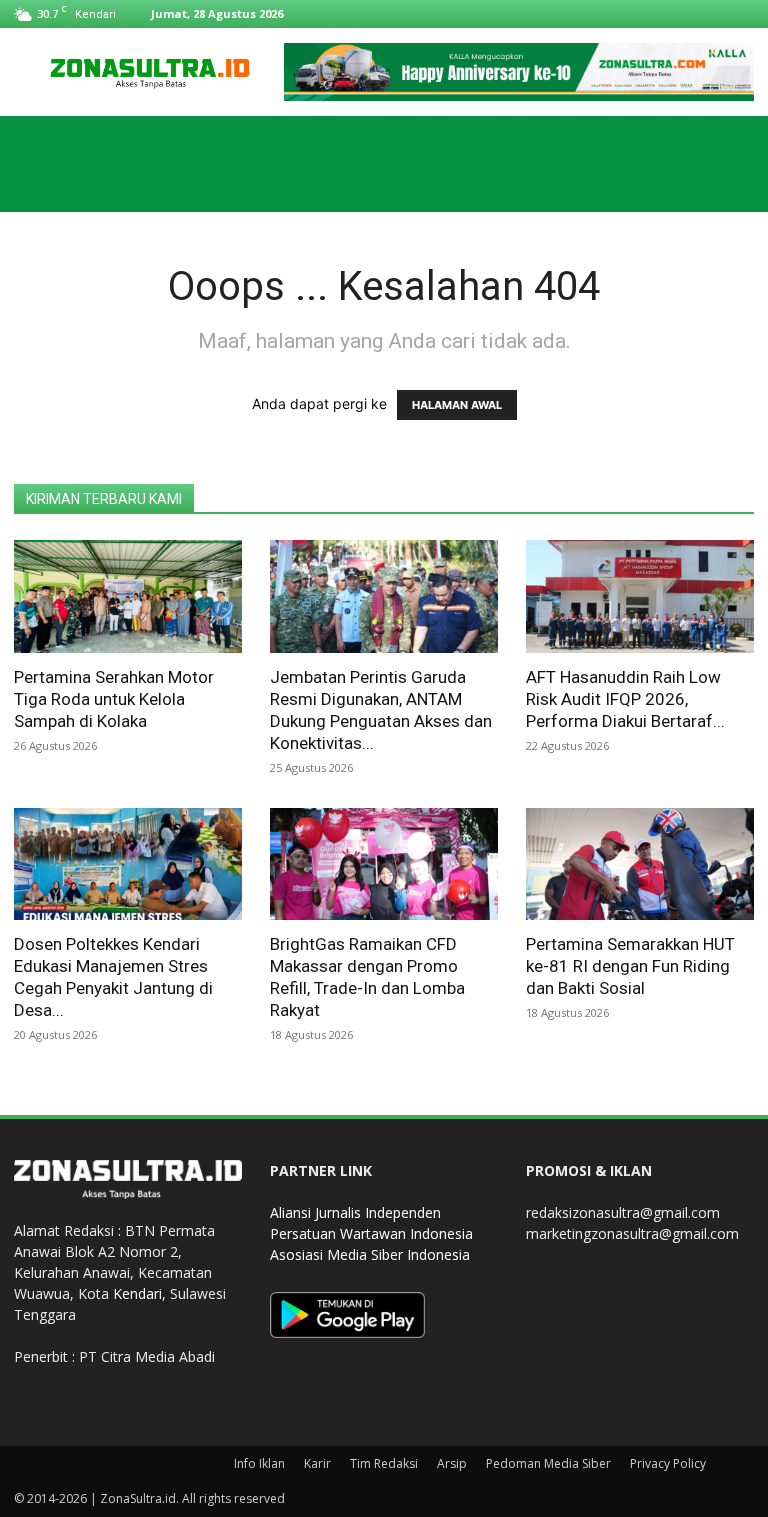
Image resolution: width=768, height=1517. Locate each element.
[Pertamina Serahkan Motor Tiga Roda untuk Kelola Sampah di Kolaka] (128, 596)
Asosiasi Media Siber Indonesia (370, 1254)
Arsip (452, 1463)
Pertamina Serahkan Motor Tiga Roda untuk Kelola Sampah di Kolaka (114, 699)
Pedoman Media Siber (548, 1463)
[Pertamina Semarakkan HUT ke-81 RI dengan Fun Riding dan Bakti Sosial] (640, 864)
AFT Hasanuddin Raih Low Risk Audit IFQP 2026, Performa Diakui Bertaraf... (625, 699)
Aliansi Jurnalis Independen (355, 1212)
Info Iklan (259, 1463)
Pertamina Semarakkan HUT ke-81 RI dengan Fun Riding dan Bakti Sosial (630, 966)
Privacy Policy (668, 1463)
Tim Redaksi (384, 1463)
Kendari (137, 1293)
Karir (317, 1463)
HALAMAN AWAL (457, 405)
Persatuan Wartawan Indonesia (371, 1233)
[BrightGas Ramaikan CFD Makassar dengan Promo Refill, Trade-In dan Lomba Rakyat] (384, 864)
